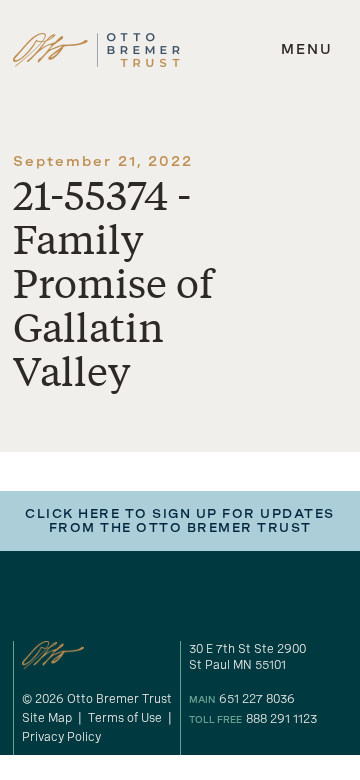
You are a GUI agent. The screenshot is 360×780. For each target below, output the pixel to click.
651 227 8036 (257, 699)
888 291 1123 (281, 719)
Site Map (47, 718)
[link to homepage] (96, 50)
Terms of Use (125, 718)
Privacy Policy (61, 737)
